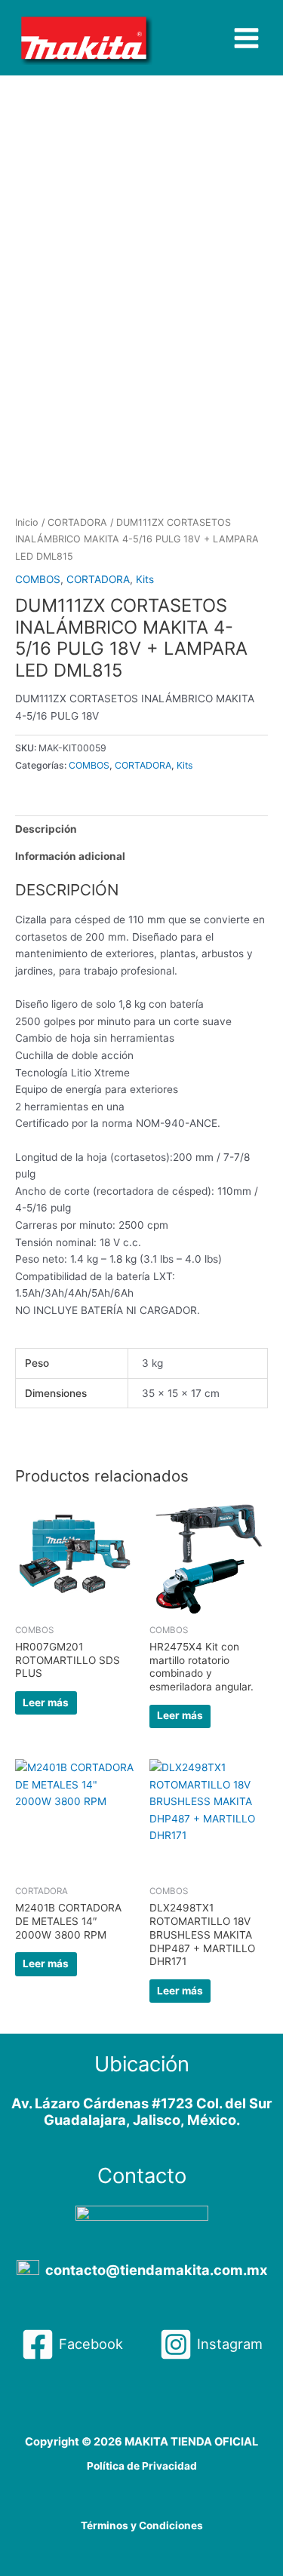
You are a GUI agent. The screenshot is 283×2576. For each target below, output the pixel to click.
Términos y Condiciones (142, 2525)
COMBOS (38, 579)
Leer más (46, 1702)
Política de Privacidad (142, 2466)
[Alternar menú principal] (247, 38)
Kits (145, 579)
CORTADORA (77, 522)
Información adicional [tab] (70, 856)
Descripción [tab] (46, 829)
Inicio (27, 522)
